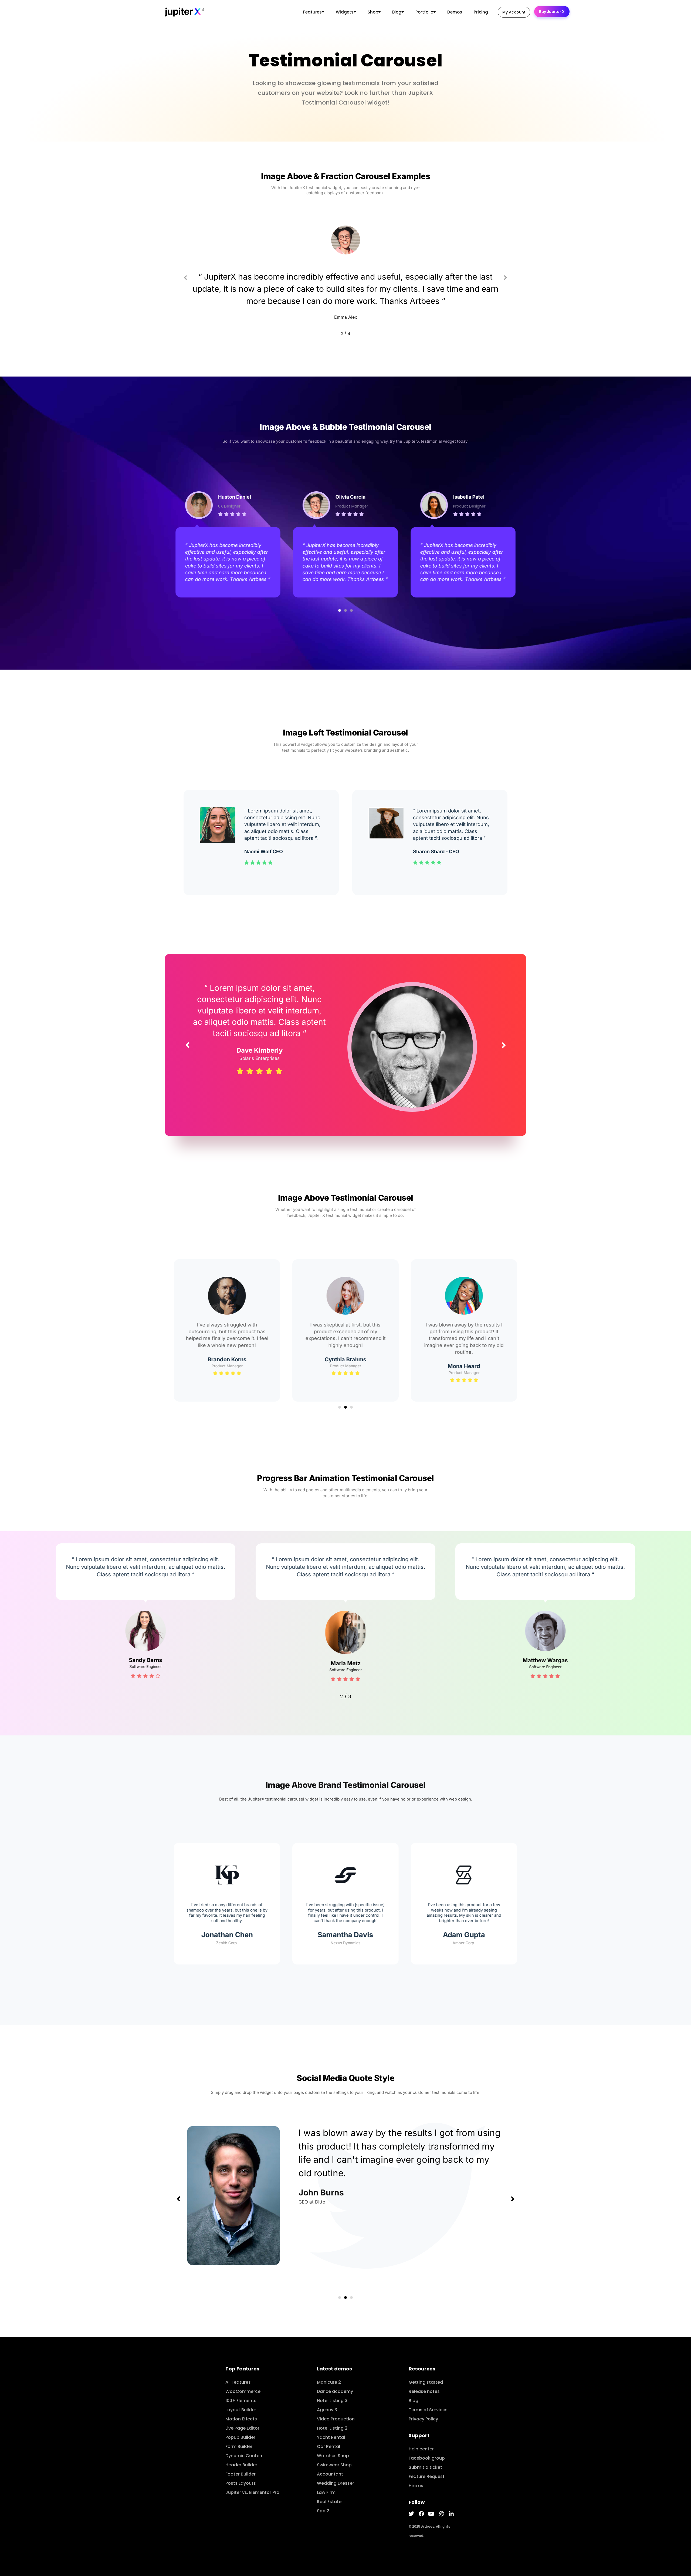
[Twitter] (411, 2514)
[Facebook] (421, 2514)
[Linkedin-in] (451, 2514)
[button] (185, 277)
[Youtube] (431, 2514)
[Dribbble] (441, 2514)
